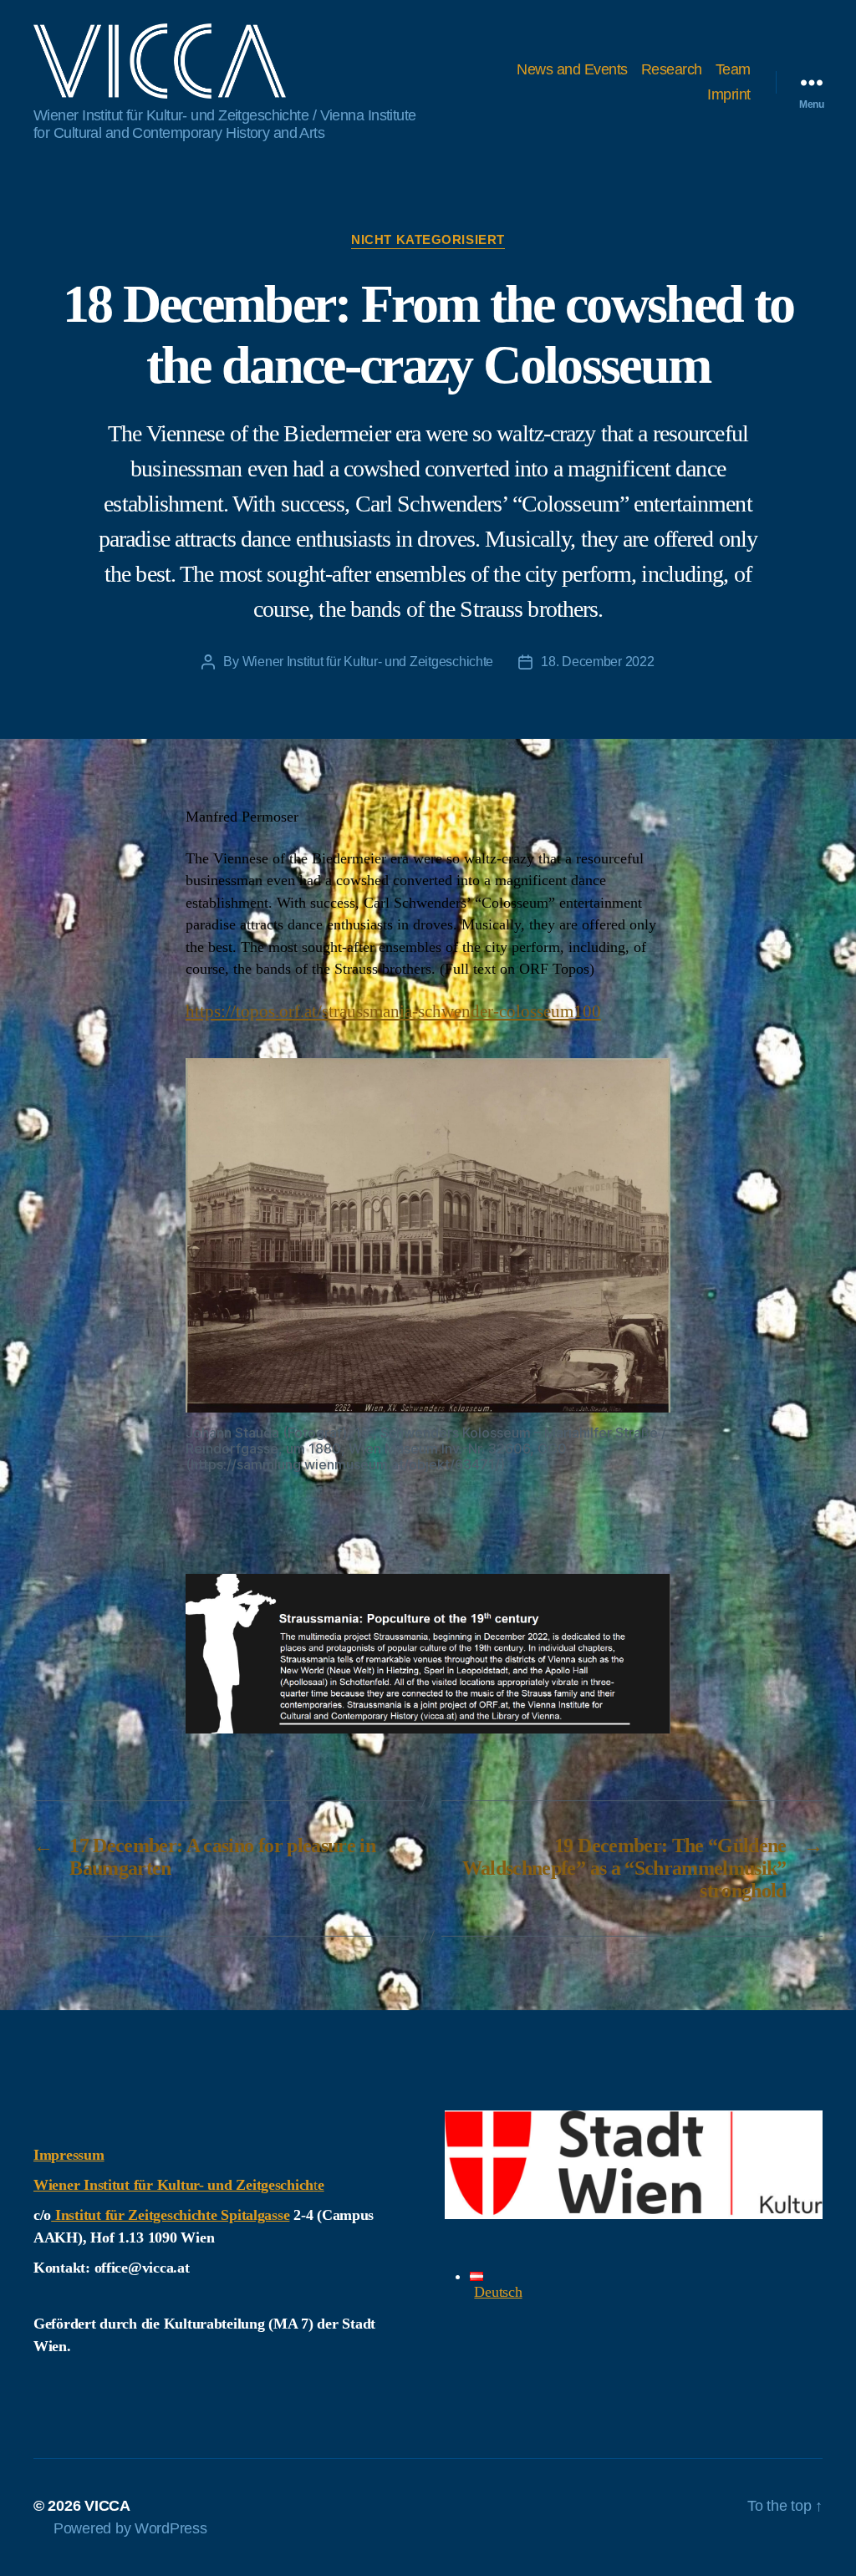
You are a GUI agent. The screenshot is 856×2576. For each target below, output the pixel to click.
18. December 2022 (597, 662)
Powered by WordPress (130, 2528)
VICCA (107, 2506)
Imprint (729, 94)
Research (672, 69)
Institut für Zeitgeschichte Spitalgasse (170, 2215)
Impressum (69, 2155)
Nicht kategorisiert (428, 239)
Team (733, 69)
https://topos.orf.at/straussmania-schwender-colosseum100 (393, 1011)
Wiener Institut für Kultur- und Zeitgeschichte (368, 662)
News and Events (572, 69)
